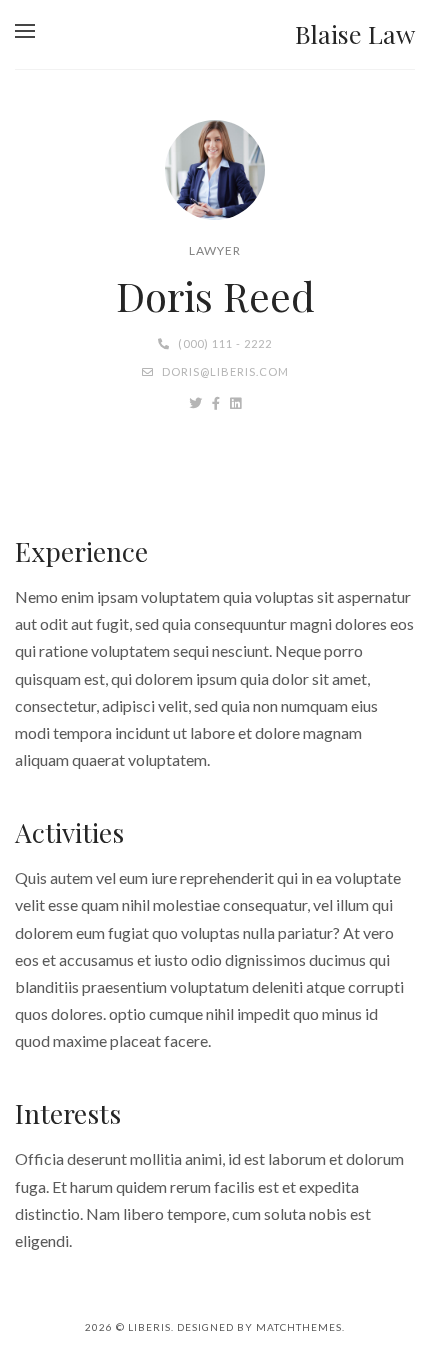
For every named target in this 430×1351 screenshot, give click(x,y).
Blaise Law (355, 33)
